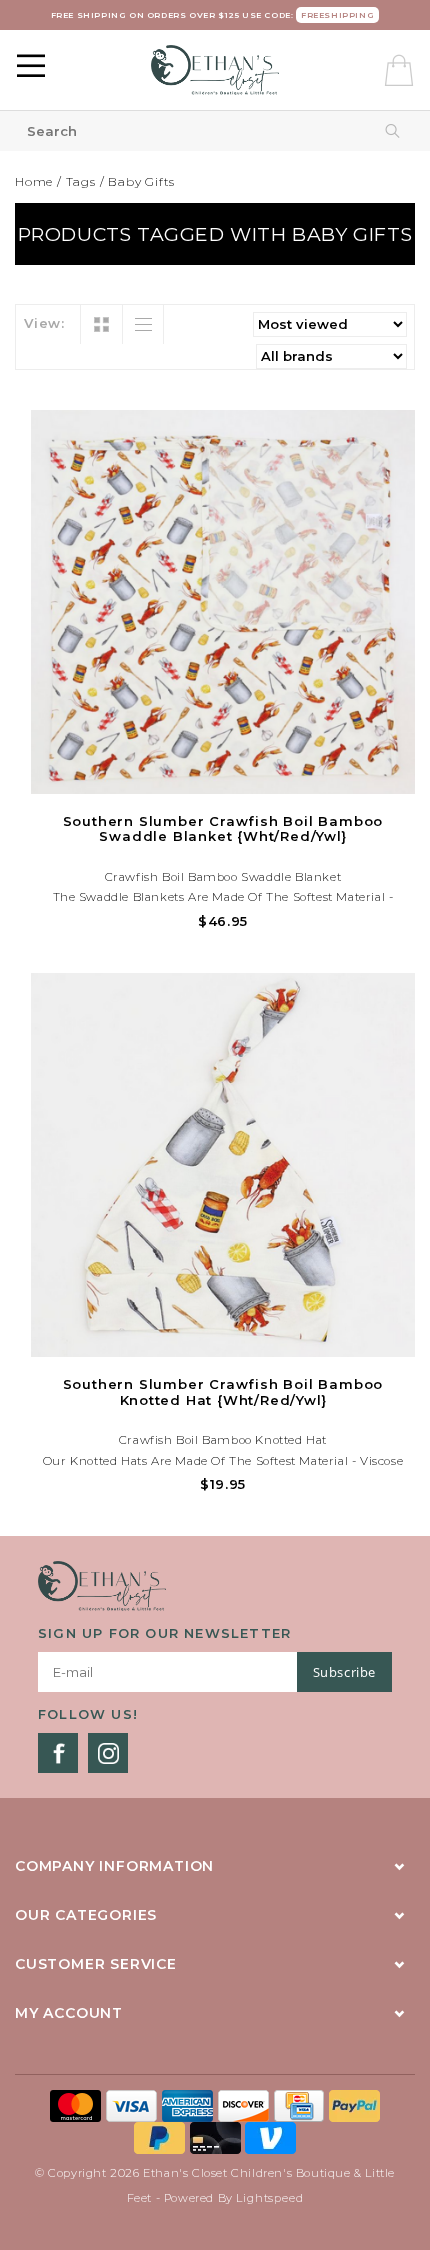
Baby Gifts (141, 181)
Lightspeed (269, 2198)
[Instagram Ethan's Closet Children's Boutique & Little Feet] (108, 1753)
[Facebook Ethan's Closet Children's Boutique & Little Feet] (58, 1753)
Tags (81, 181)
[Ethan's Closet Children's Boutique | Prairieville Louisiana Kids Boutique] (215, 70)
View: (44, 323)
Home (34, 181)
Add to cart (223, 776)
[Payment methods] (78, 2104)
